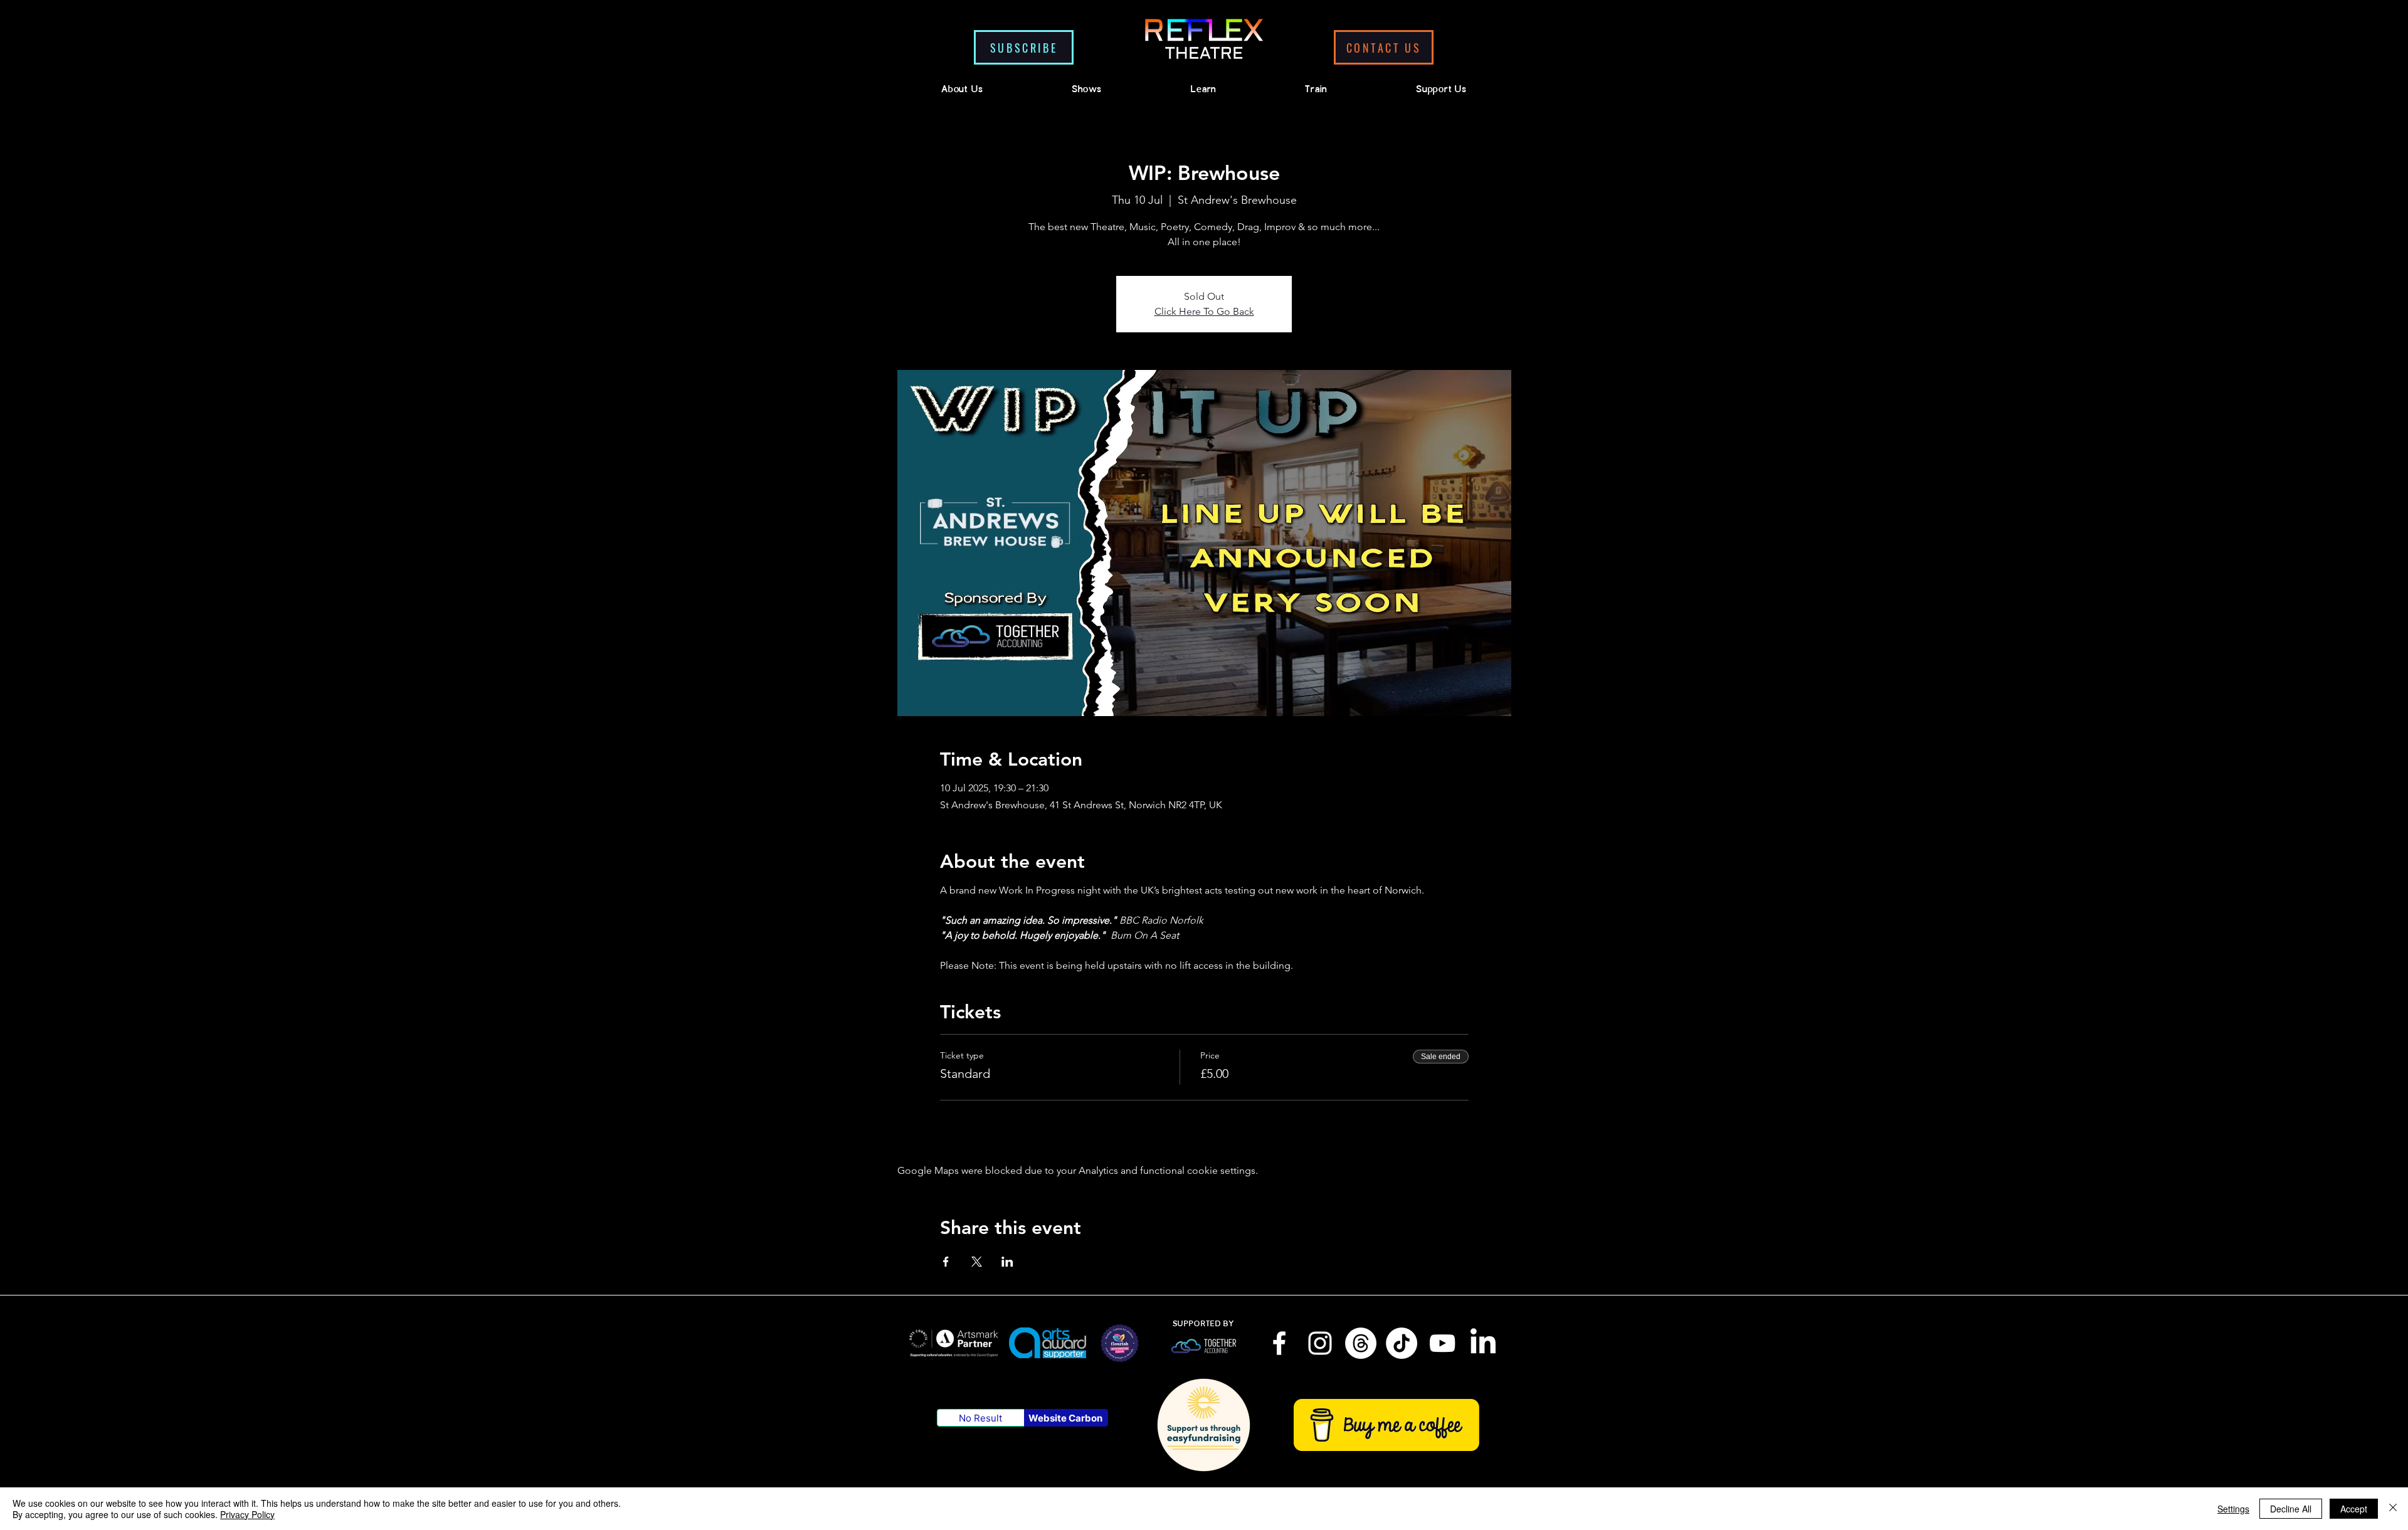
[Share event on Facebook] (946, 1262)
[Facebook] (1279, 1343)
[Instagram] (1320, 1343)
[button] (1024, 47)
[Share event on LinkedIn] (1007, 1262)
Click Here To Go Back (1204, 311)
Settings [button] (2233, 1509)
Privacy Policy (247, 1514)
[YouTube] (1442, 1343)
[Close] (2393, 1509)
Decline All (2291, 1509)
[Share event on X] (977, 1262)
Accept (2354, 1509)
